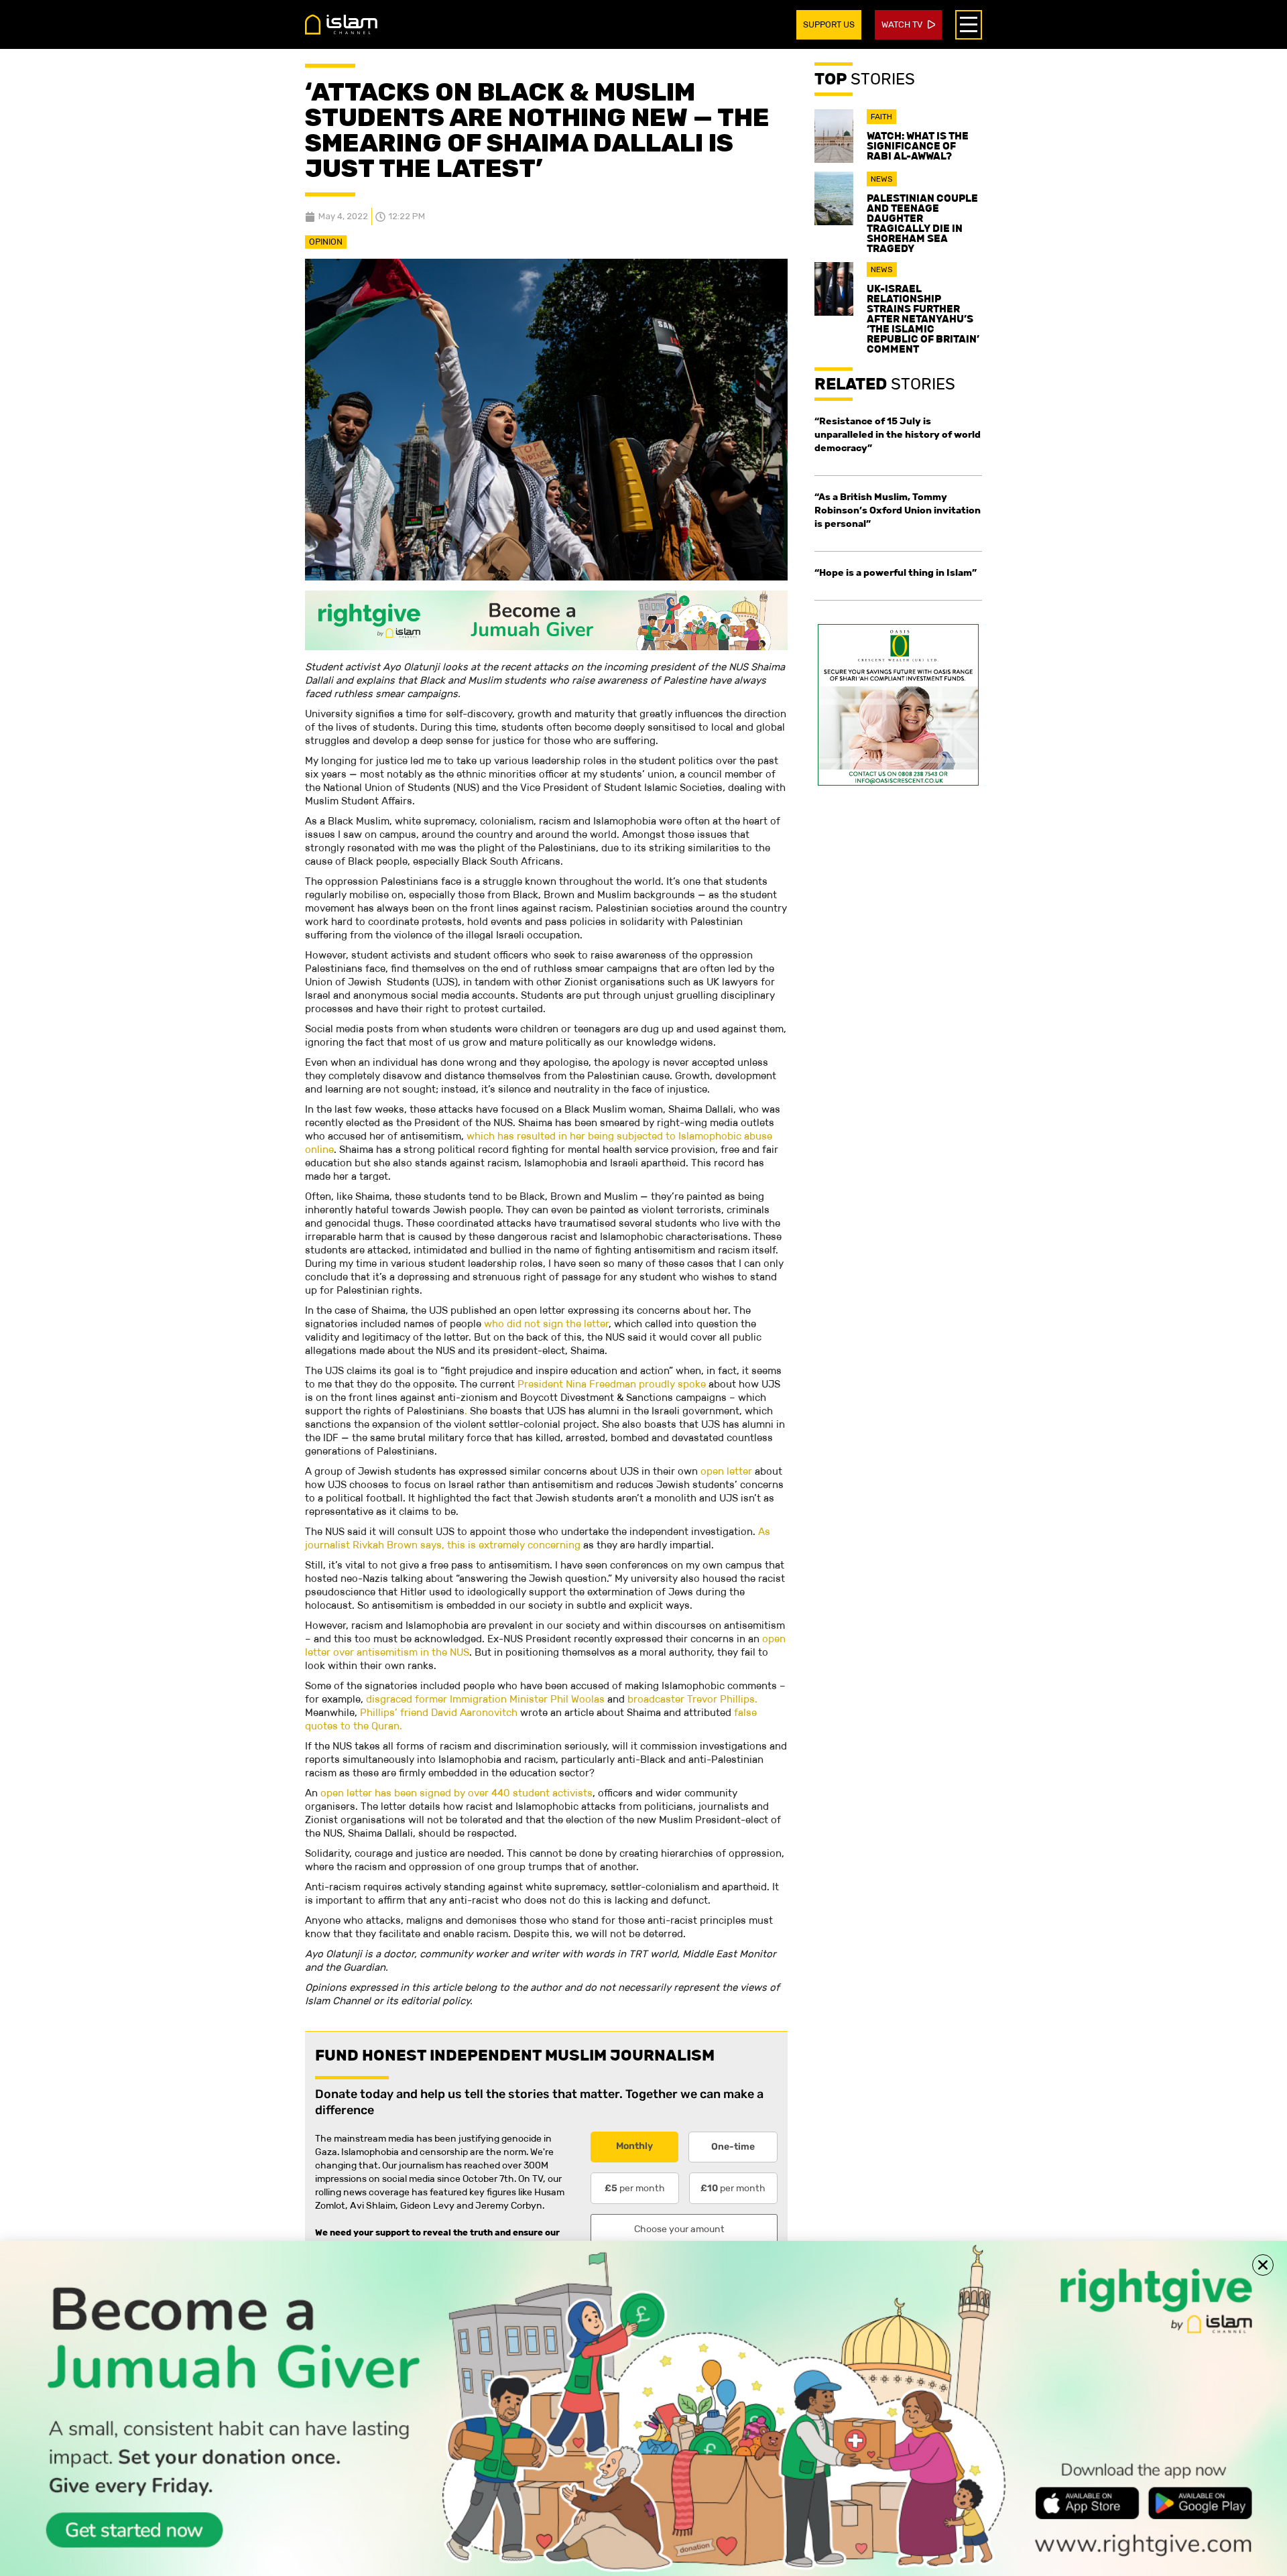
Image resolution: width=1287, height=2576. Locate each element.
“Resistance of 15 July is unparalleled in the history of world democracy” (898, 434)
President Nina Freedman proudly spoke (612, 1384)
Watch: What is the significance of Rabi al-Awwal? (918, 146)
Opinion (326, 242)
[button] (1263, 2265)
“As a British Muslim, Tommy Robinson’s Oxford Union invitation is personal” (898, 510)
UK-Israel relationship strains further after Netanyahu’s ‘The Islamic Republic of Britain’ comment (923, 319)
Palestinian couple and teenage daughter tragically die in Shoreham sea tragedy (922, 223)
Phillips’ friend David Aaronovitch (439, 1712)
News (882, 179)
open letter (726, 1471)
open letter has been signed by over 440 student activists (456, 1793)
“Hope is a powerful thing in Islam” (896, 572)
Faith (881, 117)
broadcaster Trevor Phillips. (692, 1699)
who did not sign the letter (546, 1324)
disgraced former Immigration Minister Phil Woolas (485, 1699)
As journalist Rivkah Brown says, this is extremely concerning (538, 1538)
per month (635, 2188)
